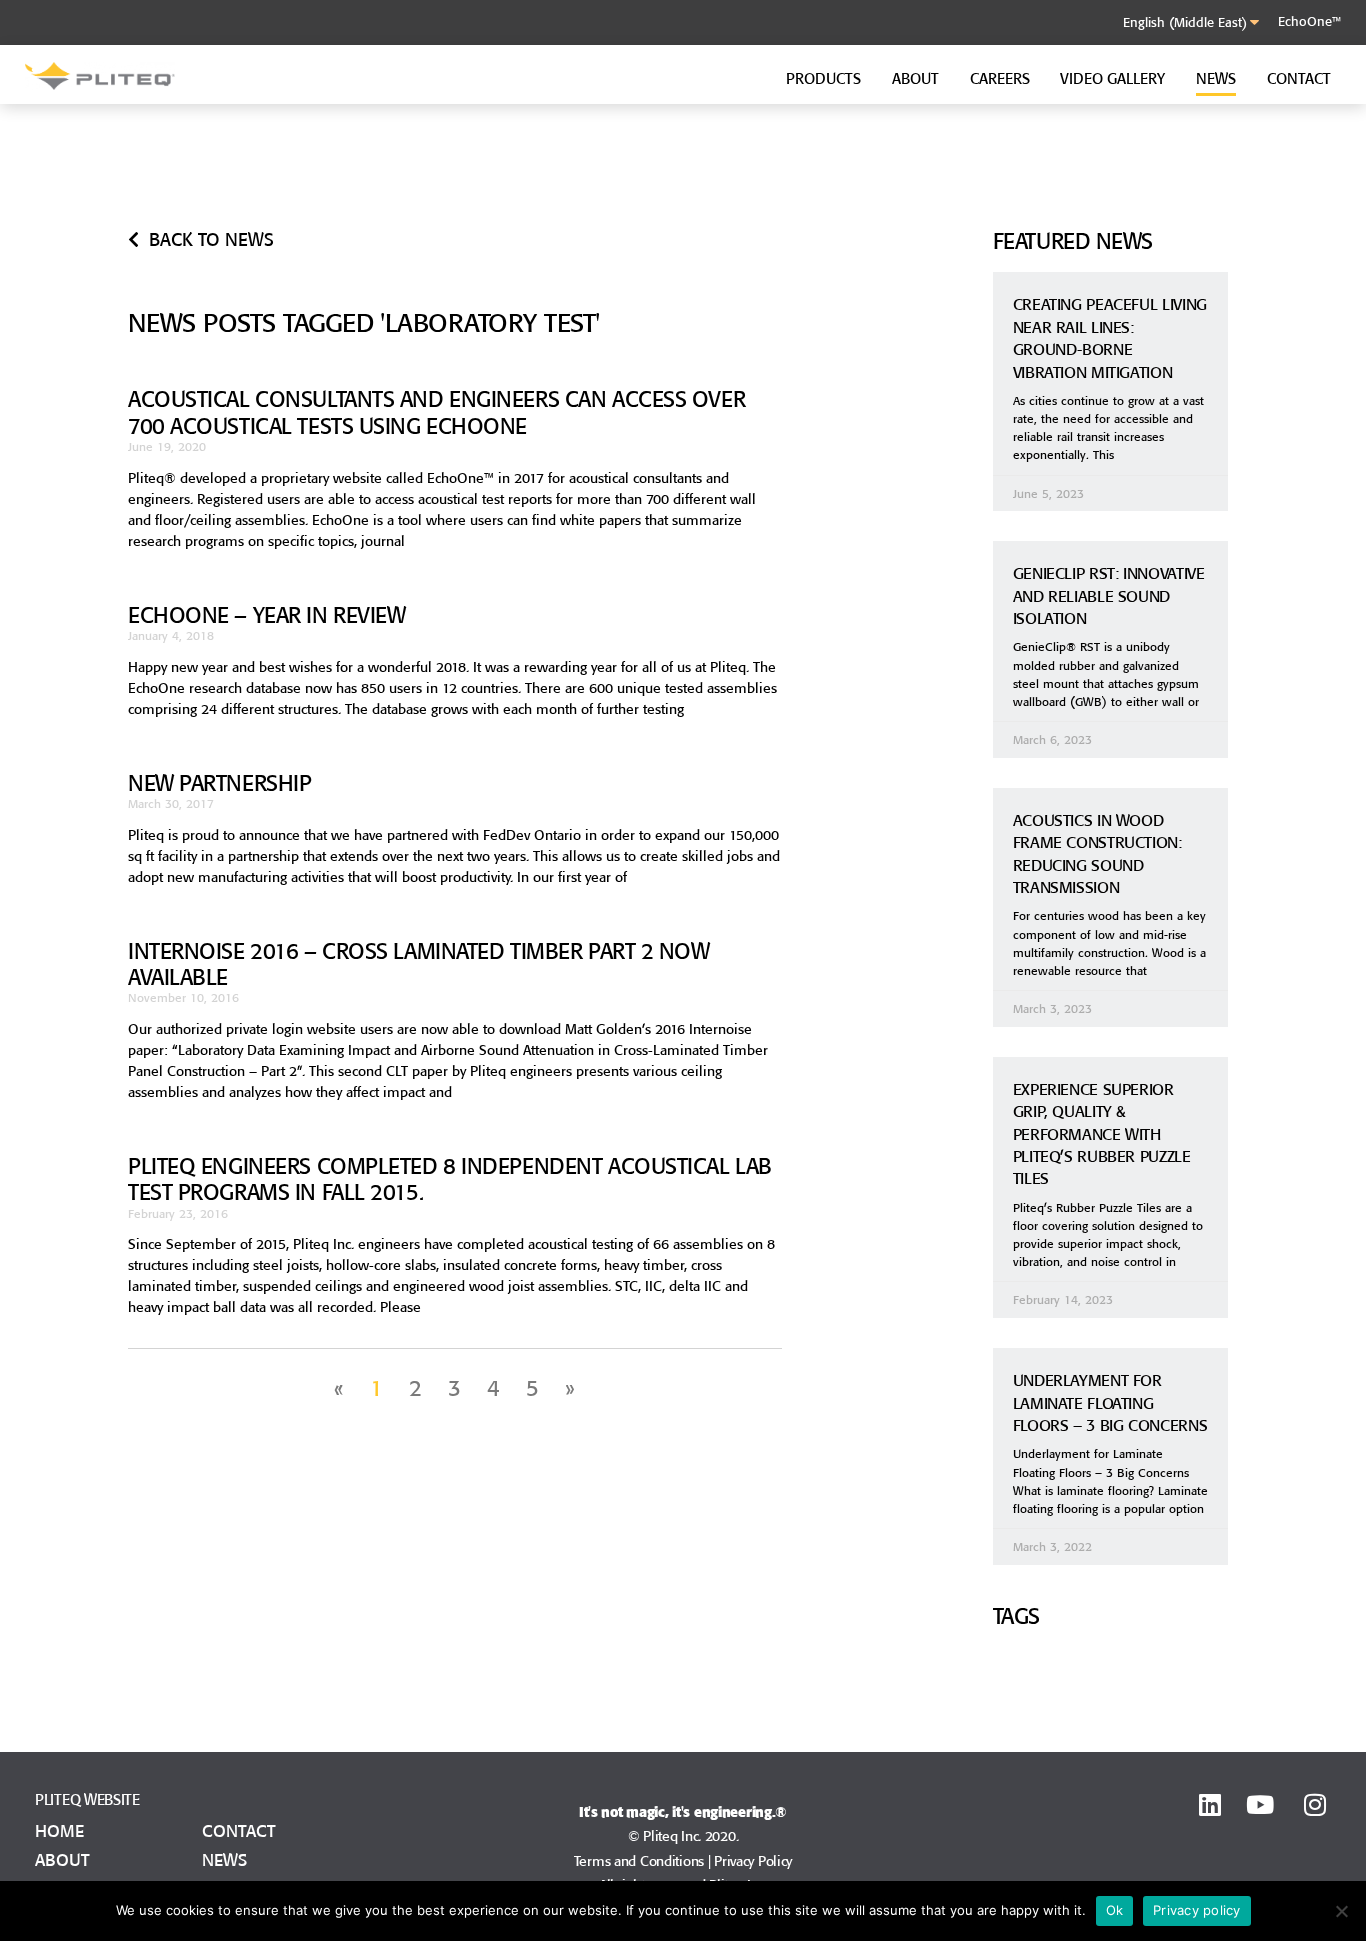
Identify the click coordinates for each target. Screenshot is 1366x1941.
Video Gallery (1112, 78)
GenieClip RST (1052, 178)
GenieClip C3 (1048, 201)
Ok (1115, 1910)
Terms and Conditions (639, 1861)
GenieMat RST (231, 196)
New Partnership (219, 783)
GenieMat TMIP (782, 201)
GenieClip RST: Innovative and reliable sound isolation (1109, 595)
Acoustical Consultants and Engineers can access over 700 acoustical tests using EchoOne (436, 412)
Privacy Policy (753, 1861)
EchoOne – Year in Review (266, 615)
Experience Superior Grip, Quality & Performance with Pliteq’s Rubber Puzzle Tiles (1102, 1134)
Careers (1000, 78)
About (915, 78)
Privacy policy (1197, 1910)
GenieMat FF (499, 178)
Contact (1299, 78)
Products (823, 78)
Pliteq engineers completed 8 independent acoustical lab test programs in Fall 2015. (450, 1179)
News (1216, 78)
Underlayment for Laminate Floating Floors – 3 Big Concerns (1110, 1402)
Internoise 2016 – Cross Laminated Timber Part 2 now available (419, 964)
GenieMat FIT (774, 178)
